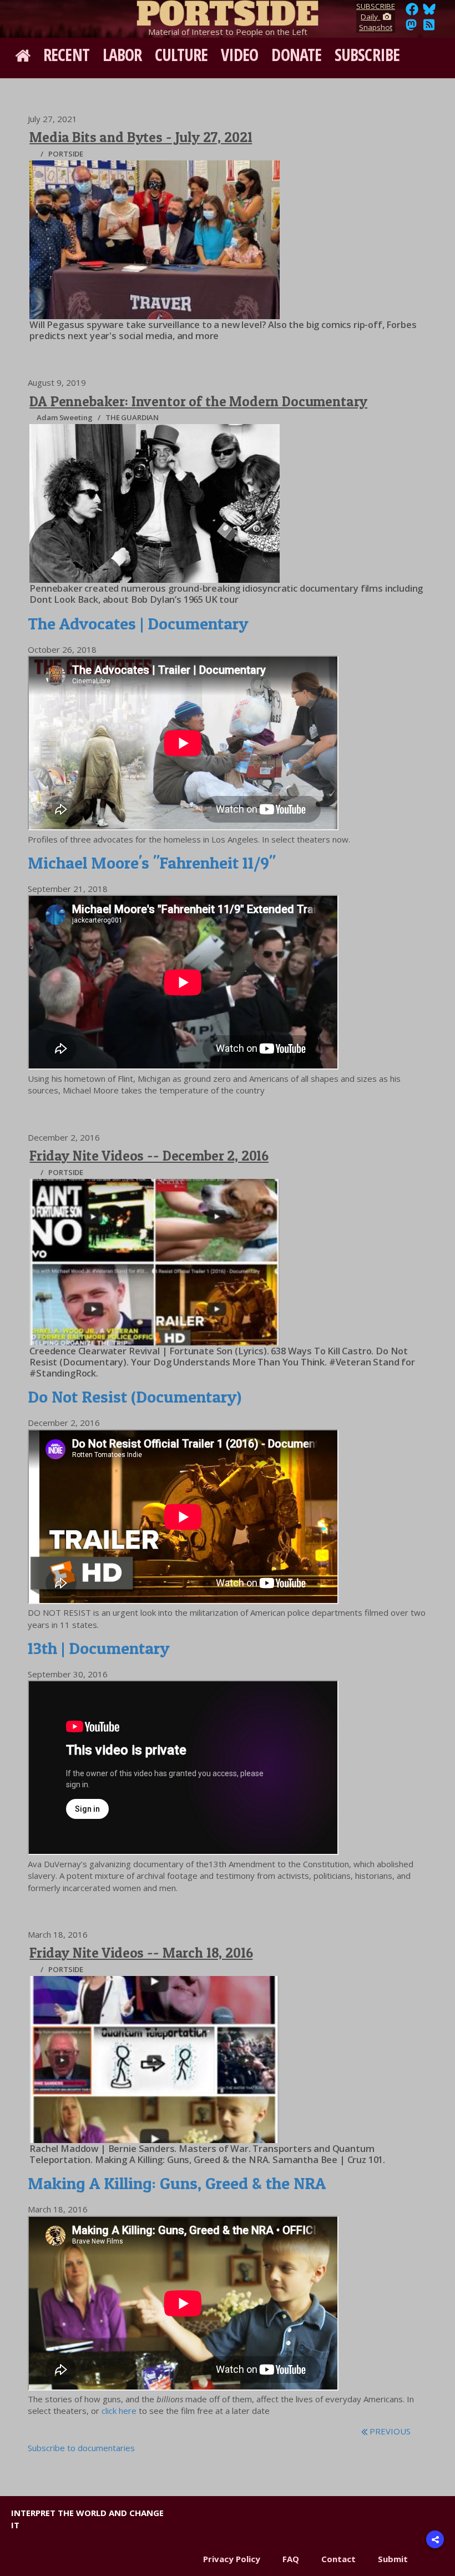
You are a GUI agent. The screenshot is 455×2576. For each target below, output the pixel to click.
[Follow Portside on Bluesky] (430, 12)
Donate (296, 55)
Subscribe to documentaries (81, 2448)
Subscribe (367, 55)
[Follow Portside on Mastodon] (411, 28)
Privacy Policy (232, 2559)
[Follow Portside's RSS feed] (429, 28)
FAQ (291, 2559)
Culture (181, 55)
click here (119, 2411)
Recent (66, 55)
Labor (122, 55)
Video (240, 55)
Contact (338, 2559)
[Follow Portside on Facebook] (412, 12)
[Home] (228, 11)
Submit (393, 2559)
